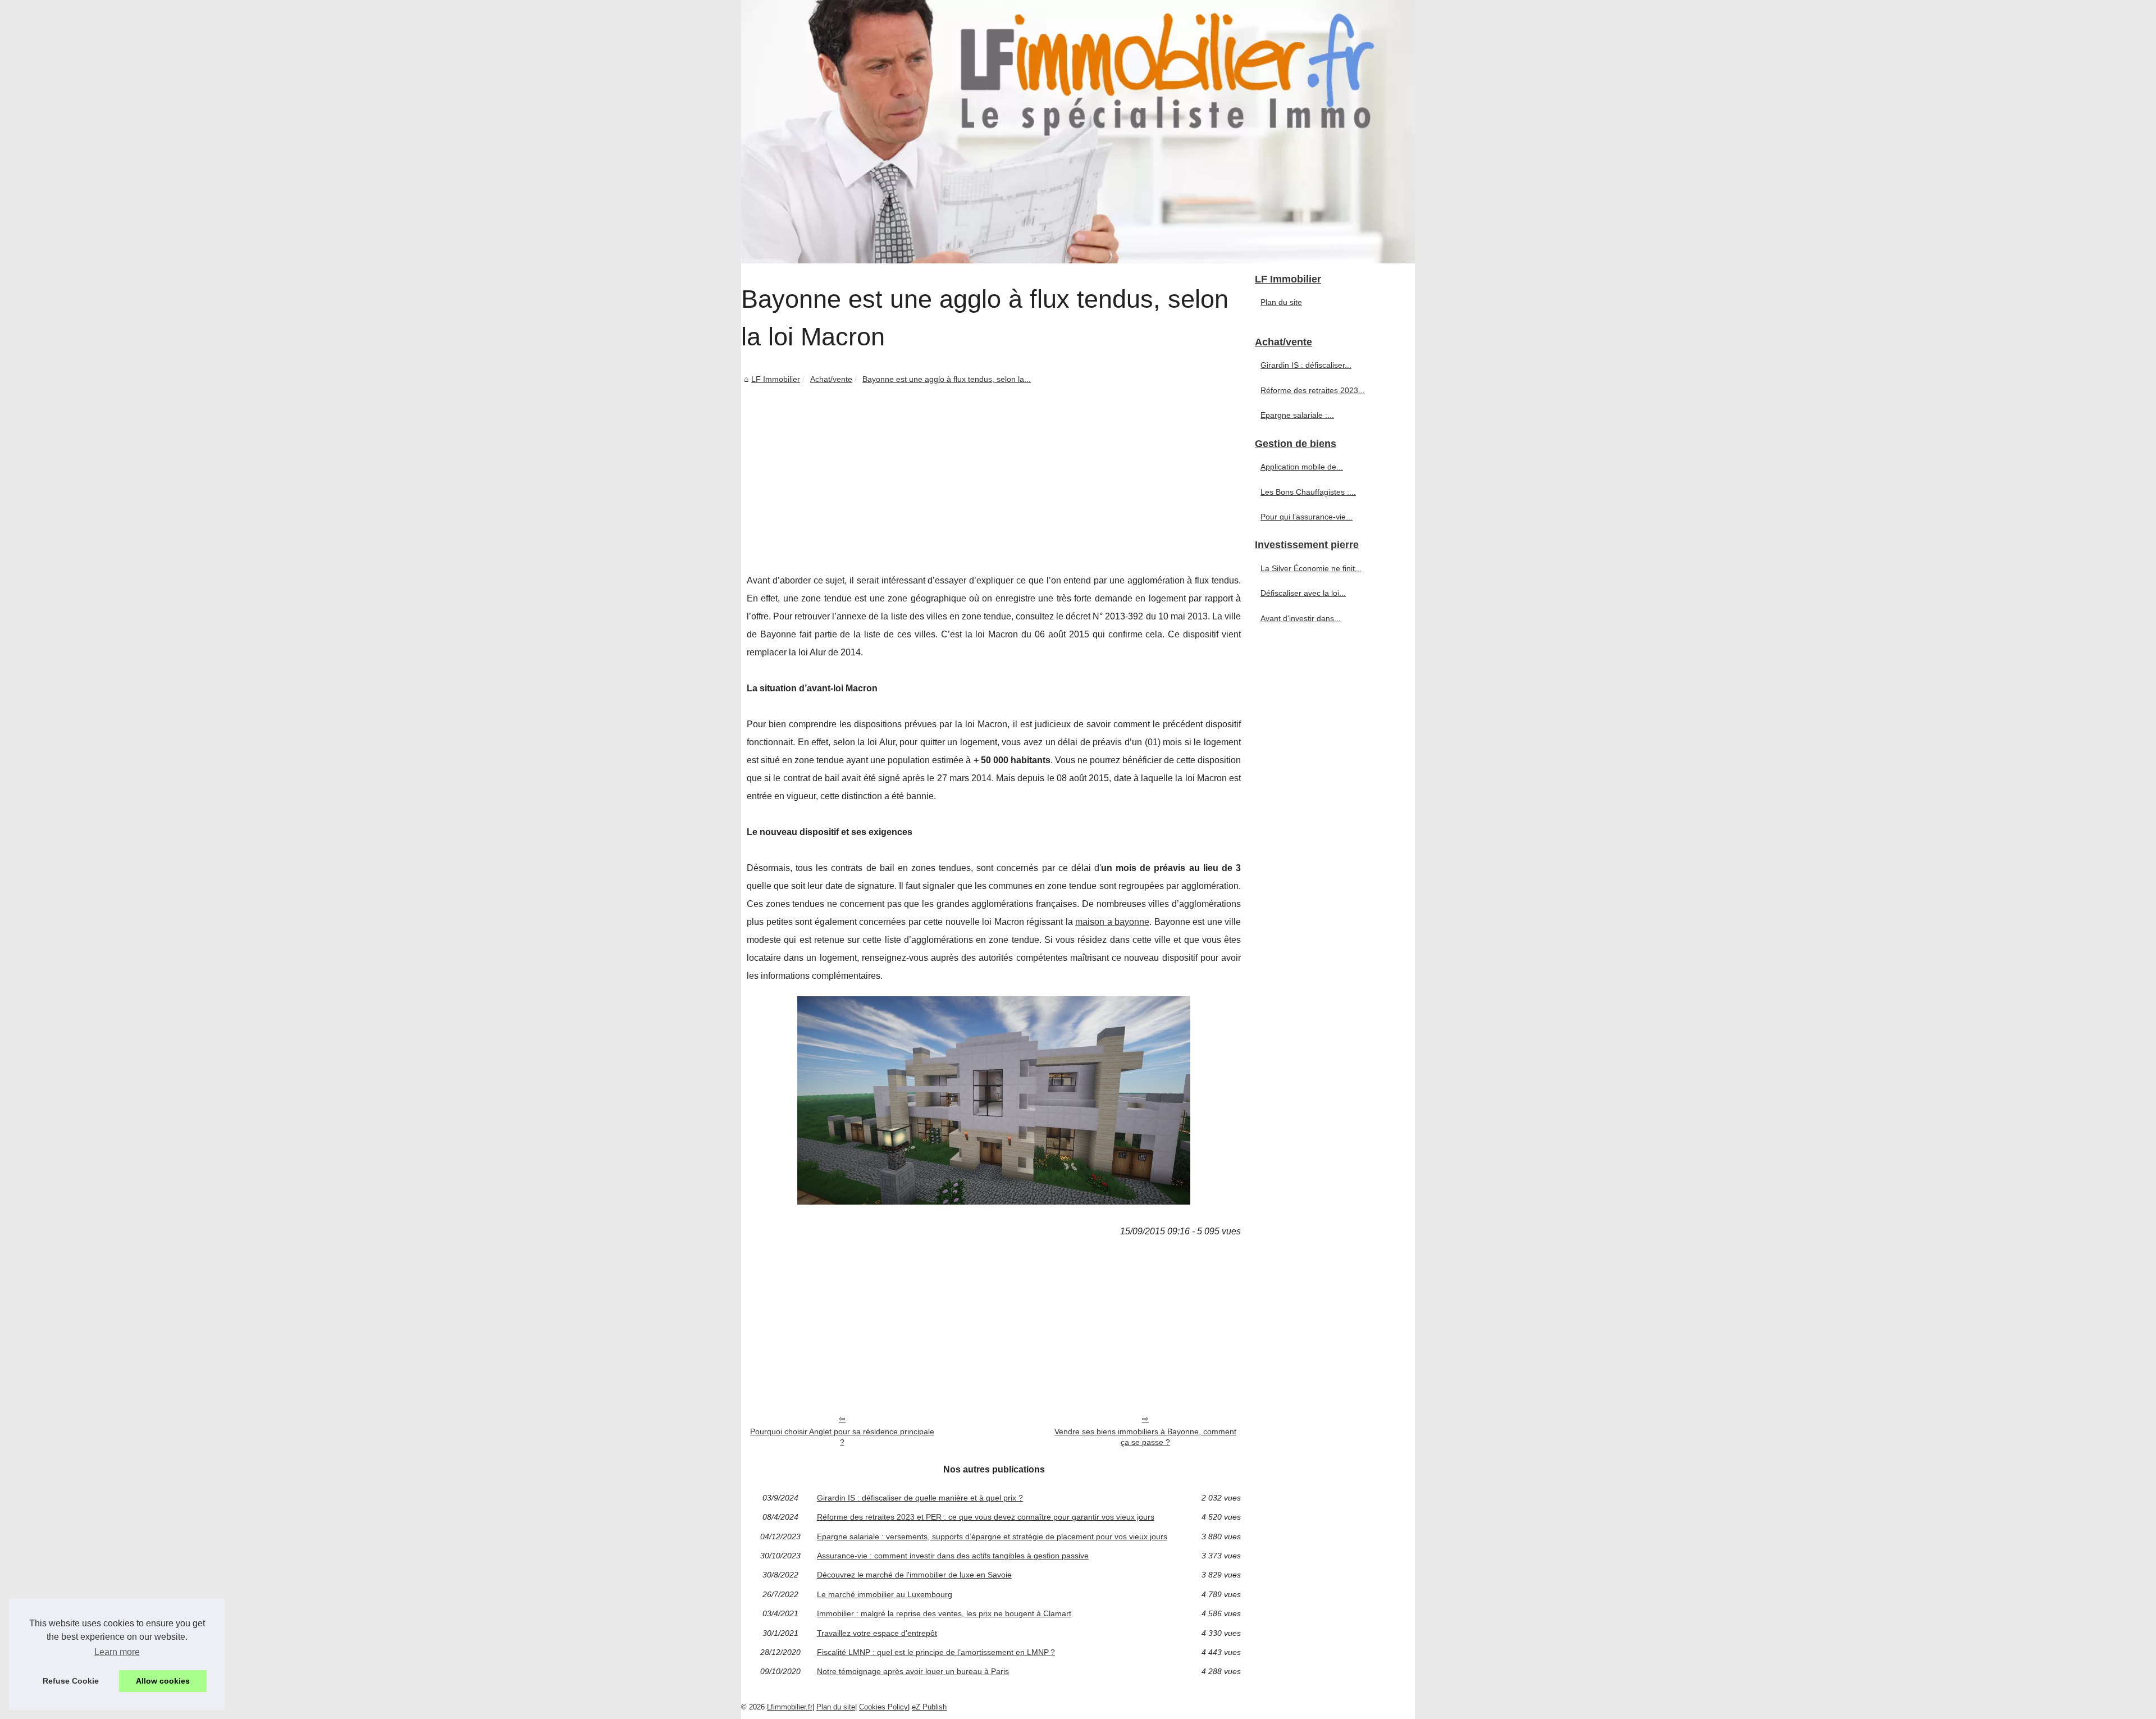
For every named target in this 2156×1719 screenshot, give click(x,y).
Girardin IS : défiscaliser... (1306, 365)
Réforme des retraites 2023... (1313, 390)
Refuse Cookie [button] (71, 1681)
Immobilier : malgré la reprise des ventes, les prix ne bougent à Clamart (944, 1613)
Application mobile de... (1302, 467)
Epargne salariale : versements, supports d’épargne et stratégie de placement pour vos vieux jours (992, 1536)
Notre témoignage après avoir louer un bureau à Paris (913, 1671)
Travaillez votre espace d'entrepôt (877, 1633)
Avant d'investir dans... (1301, 618)
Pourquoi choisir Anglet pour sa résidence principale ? (842, 1437)
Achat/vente (831, 379)
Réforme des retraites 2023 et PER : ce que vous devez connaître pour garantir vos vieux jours (986, 1517)
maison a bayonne (1112, 922)
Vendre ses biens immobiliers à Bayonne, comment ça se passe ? (1145, 1437)
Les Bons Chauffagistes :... (1308, 492)
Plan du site (1281, 302)
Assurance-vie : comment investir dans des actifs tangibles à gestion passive (953, 1556)
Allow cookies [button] (163, 1681)
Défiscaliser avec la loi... (1303, 593)
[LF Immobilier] (1078, 132)
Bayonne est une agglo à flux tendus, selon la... (947, 379)
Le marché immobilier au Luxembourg (885, 1594)
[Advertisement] (994, 471)
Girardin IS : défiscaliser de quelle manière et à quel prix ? (920, 1498)
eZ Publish (929, 1707)
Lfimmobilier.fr (790, 1707)
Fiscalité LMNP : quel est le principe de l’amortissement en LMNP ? (936, 1652)
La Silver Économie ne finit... (1311, 568)
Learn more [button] (117, 1652)
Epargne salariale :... (1297, 415)
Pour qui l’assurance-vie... (1307, 517)
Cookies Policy (883, 1707)
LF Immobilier (776, 379)
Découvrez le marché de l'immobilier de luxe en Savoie (914, 1575)
